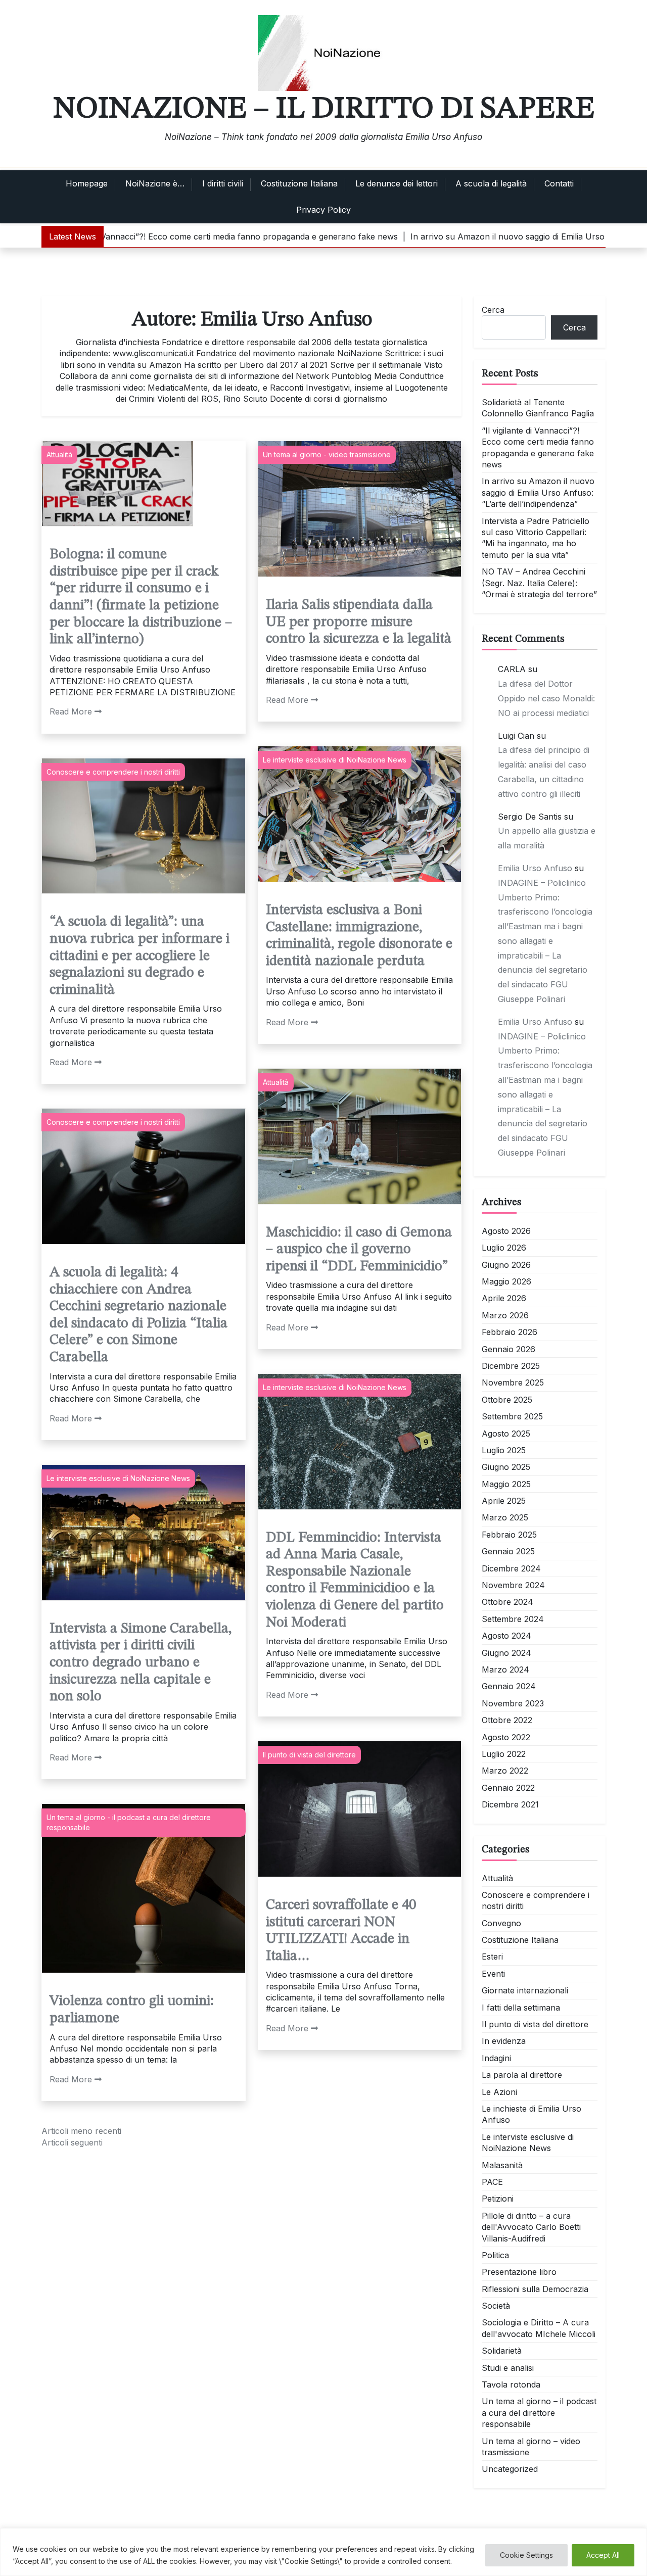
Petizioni (498, 2199)
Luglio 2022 (504, 1754)
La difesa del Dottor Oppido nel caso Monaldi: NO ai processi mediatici (546, 698)
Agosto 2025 (506, 1434)
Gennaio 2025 (508, 1551)
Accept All (603, 2555)
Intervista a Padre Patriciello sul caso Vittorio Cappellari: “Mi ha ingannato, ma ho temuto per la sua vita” (536, 538)
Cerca (493, 310)
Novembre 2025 (513, 1382)
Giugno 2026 (506, 1265)
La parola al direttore (522, 2075)
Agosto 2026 (506, 1231)
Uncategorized (510, 2469)
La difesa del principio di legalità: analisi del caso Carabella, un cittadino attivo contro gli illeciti (544, 772)
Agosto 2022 (506, 1737)
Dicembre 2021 (510, 1804)
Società (496, 2306)
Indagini (496, 2058)
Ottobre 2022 (507, 1720)
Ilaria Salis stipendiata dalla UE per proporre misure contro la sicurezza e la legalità (359, 622)
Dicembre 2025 (511, 1366)
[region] (323, 2552)
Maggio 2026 (506, 1281)
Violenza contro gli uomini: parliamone (132, 2010)
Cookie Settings (526, 2555)
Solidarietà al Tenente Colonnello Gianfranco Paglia (538, 408)
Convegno (501, 1923)
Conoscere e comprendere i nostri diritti (113, 772)
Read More (71, 711)
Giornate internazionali (525, 1990)
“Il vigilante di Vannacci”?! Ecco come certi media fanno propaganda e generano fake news (538, 447)
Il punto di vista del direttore (309, 1755)
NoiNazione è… (155, 183)
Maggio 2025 (506, 1484)
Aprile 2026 (504, 1298)
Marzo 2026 (505, 1315)
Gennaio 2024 (509, 1686)
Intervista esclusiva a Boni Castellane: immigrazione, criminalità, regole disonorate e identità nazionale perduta (359, 936)
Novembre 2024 (513, 1585)
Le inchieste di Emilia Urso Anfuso (532, 2114)
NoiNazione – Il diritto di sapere (324, 109)
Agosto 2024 (506, 1636)
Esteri (492, 1957)
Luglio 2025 (504, 1450)
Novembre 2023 (513, 1703)
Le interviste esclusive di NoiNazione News (335, 760)
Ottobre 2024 (507, 1602)
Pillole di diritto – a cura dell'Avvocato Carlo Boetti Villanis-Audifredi (531, 2227)
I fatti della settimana (521, 2008)
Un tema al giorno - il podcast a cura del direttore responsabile (129, 1822)
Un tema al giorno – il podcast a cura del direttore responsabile (539, 2413)
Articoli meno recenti (81, 2131)
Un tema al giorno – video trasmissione (531, 2447)
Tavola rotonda (511, 2384)
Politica (495, 2255)
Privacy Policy (323, 210)
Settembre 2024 (513, 1619)
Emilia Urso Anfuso (535, 868)
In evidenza (504, 2041)
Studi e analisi (508, 2368)
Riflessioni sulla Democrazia (535, 2289)
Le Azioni (499, 2092)
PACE (492, 2182)
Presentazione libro (519, 2272)
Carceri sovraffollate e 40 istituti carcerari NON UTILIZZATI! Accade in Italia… (341, 1931)
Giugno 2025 (506, 1467)
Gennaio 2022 (508, 1788)
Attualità (59, 455)
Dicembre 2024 (511, 1568)
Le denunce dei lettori (397, 183)
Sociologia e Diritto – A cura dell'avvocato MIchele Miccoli (539, 2328)
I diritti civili (223, 183)
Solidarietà (502, 2351)
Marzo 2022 (505, 1771)
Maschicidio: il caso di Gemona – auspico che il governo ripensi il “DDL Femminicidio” (359, 1250)
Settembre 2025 (512, 1416)
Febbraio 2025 (509, 1535)
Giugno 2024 (506, 1653)
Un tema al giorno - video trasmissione (327, 455)
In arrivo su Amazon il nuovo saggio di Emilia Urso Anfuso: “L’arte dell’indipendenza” (538, 492)
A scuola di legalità (491, 183)
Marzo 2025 (505, 1517)
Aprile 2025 (504, 1501)
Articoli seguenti (72, 2142)
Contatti (559, 183)
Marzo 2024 (505, 1669)
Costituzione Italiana (299, 183)
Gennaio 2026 (509, 1349)
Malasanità (502, 2165)
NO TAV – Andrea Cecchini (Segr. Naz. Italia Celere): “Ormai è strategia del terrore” (539, 583)
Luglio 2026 (504, 1248)
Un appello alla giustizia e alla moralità (547, 838)
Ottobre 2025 (507, 1400)
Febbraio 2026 (510, 1332)
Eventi (493, 1974)
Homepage (87, 183)
